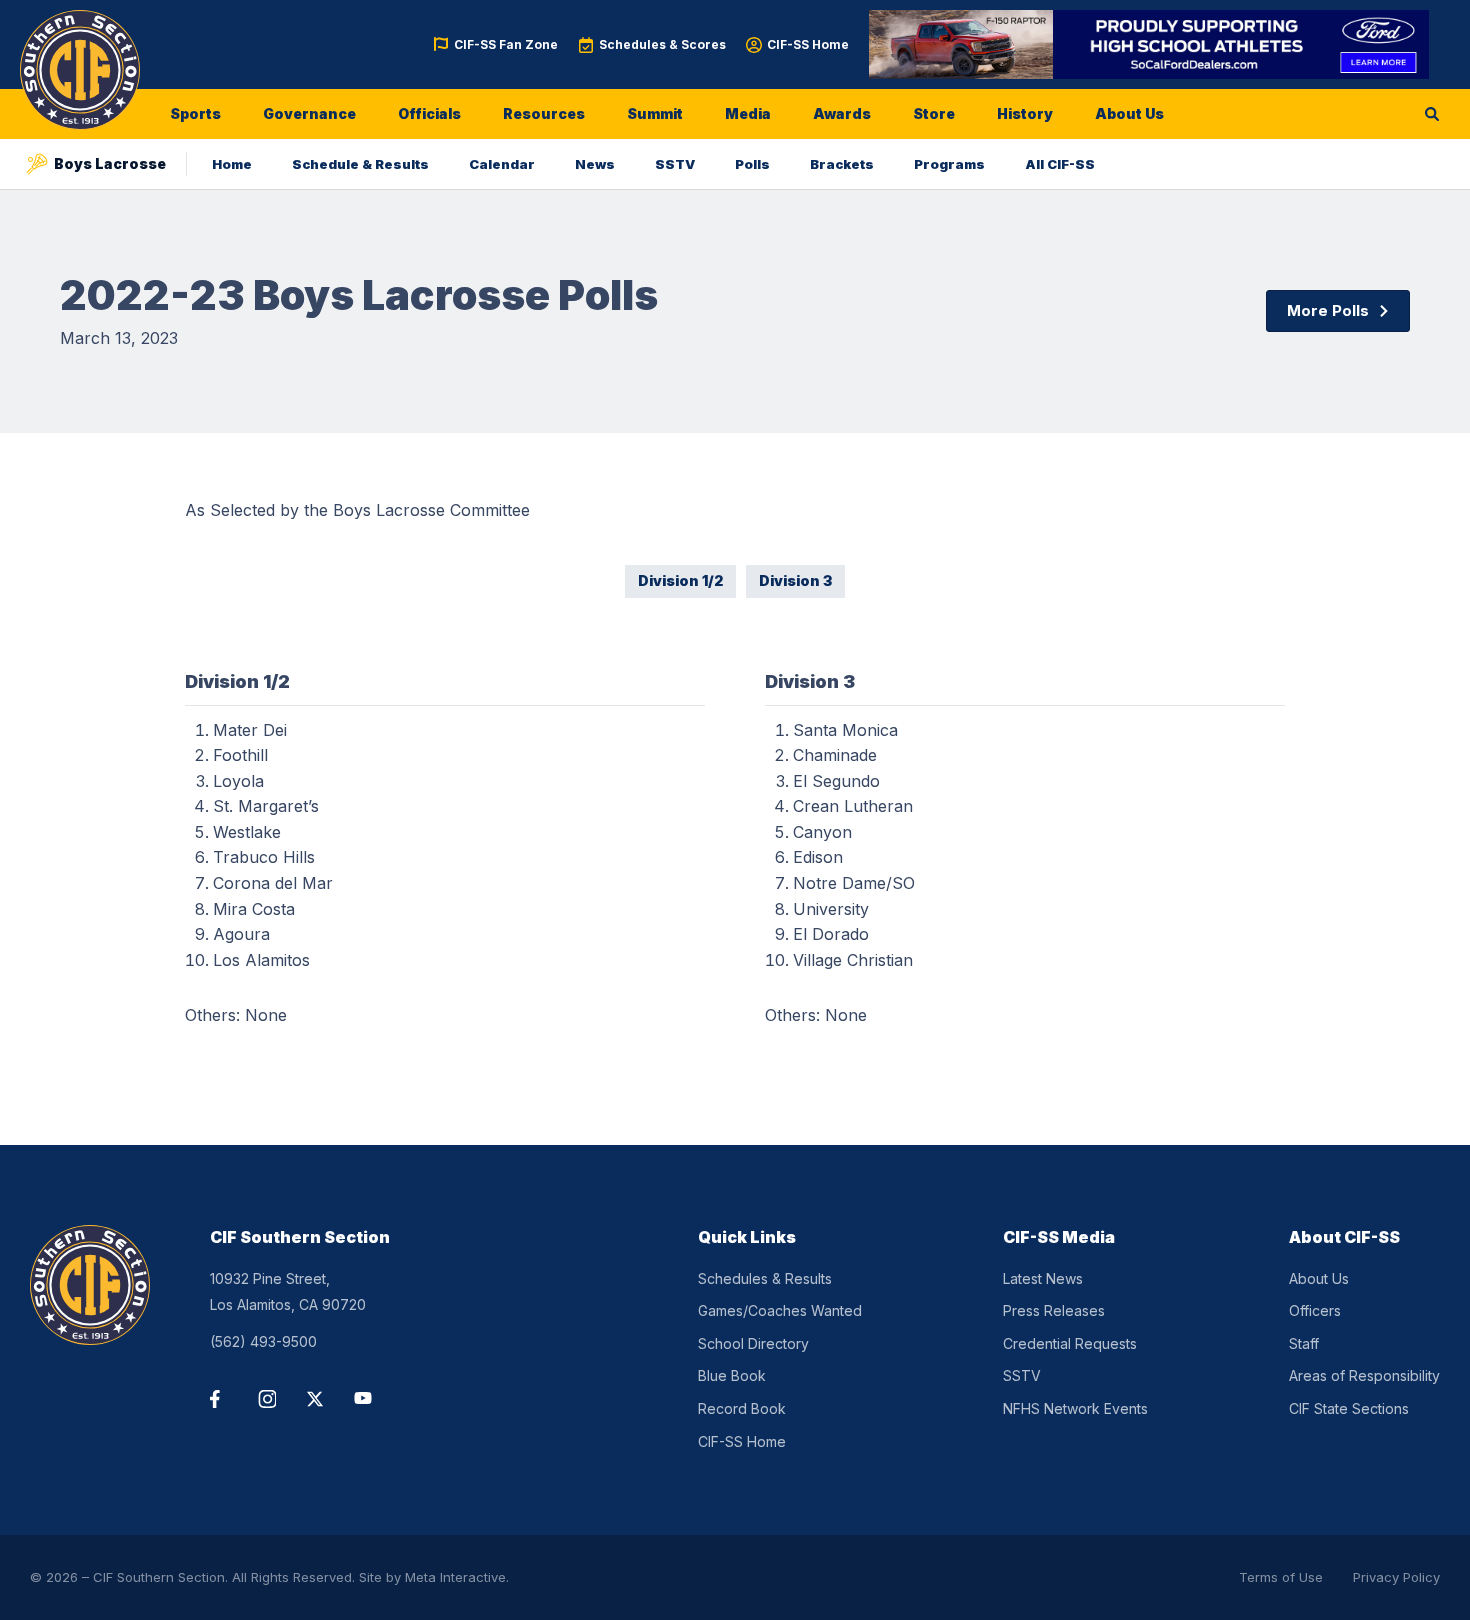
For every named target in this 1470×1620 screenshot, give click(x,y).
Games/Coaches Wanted (780, 1310)
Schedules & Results (765, 1278)
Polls (752, 164)
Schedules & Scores (662, 44)
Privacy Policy (1396, 1577)
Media (748, 113)
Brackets (842, 164)
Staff (1304, 1343)
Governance (309, 113)
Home (232, 164)
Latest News (1043, 1278)
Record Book (742, 1408)
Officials (429, 113)
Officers (1315, 1310)
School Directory (753, 1343)
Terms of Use (1281, 1577)
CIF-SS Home (808, 44)
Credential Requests (1070, 1343)
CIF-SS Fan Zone (506, 44)
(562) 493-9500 (263, 1341)
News (595, 164)
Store (934, 113)
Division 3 (795, 580)
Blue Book (732, 1375)
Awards (842, 113)
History (1025, 113)
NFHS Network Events (1075, 1408)
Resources (544, 113)
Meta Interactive (455, 1577)
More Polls (1328, 310)
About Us (1129, 113)
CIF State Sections (1349, 1408)
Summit (655, 113)
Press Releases (1054, 1310)
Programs (949, 164)
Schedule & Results (360, 164)
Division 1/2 (680, 580)
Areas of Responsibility (1364, 1375)
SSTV (675, 164)
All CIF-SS (1060, 164)
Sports (195, 113)
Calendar (502, 164)
